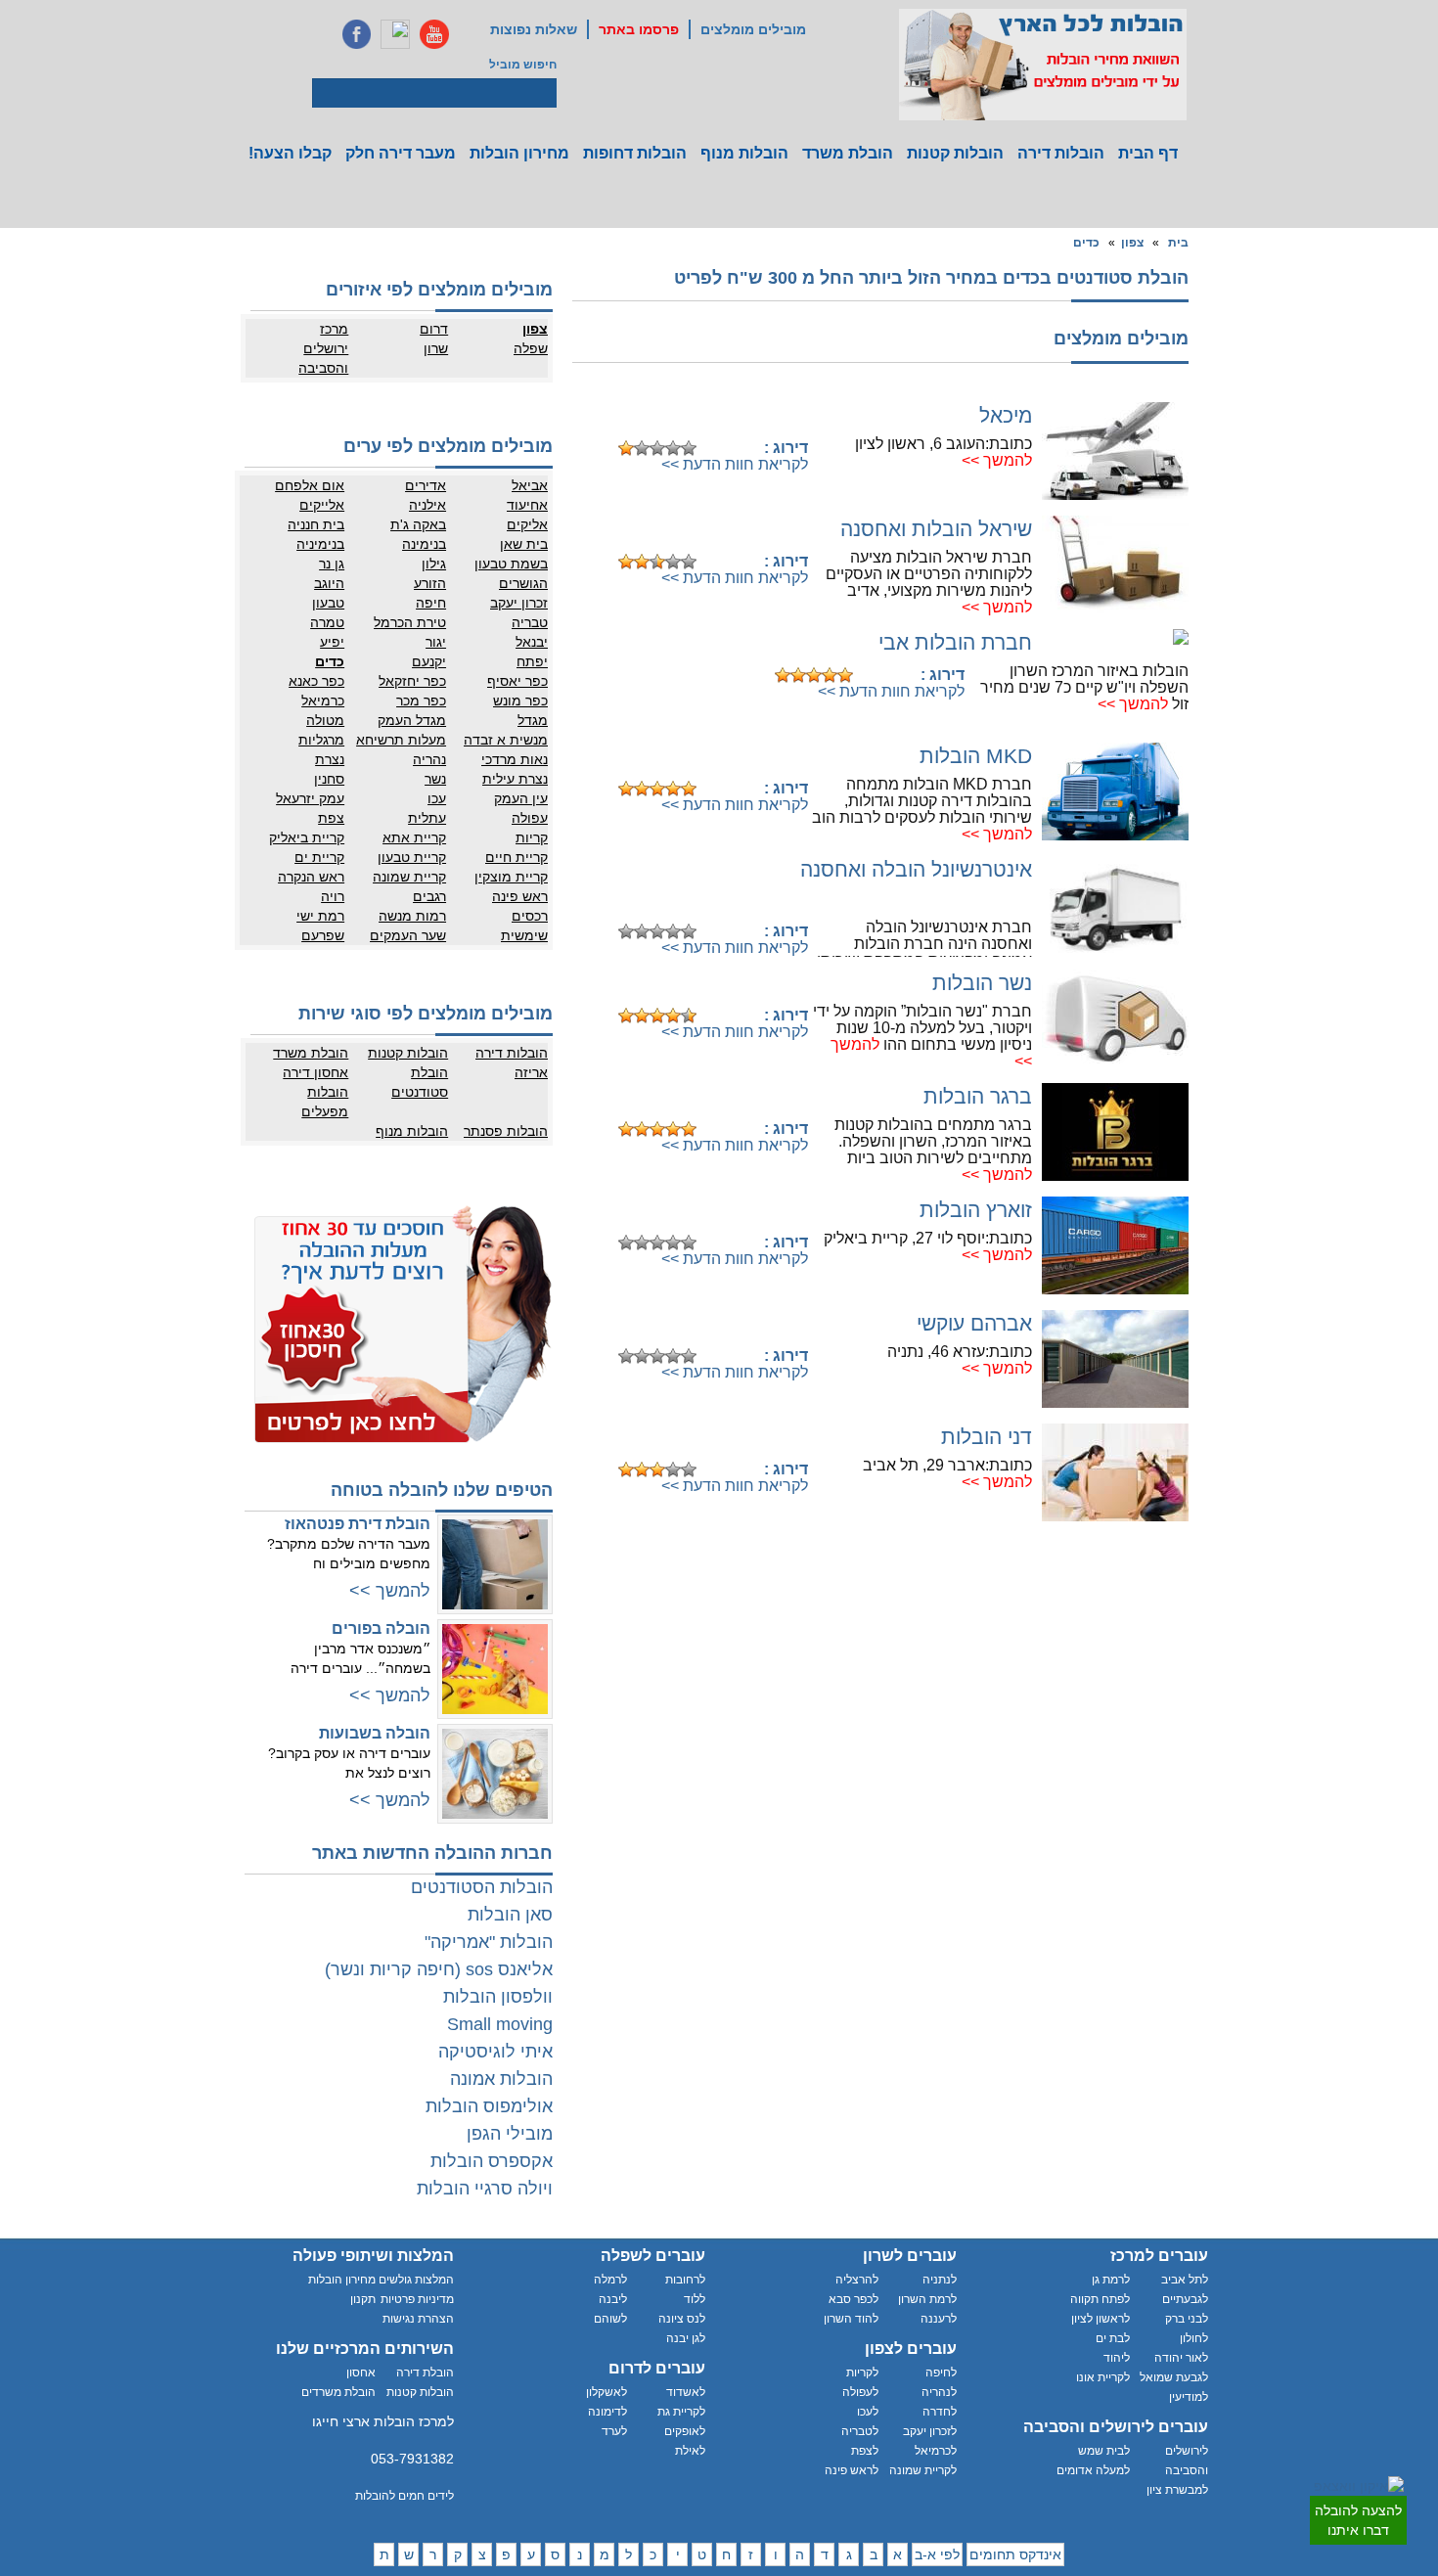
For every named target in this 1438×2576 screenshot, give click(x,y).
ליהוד (1117, 2358)
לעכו (868, 2412)
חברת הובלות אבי (955, 642)
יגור (436, 642)
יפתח (532, 661)
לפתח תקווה (1100, 2299)
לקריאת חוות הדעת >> (735, 464)
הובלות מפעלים (325, 1102)
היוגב (329, 583)
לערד (614, 2431)
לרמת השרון (927, 2299)
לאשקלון (607, 2392)
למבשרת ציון (1177, 2490)
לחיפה (941, 2373)
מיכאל (1006, 415)
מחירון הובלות (519, 153)
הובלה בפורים (381, 1628)
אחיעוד (527, 505)
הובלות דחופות (635, 153)
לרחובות (685, 2280)
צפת (331, 818)
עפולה (530, 818)
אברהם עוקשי (974, 1323)
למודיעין (1189, 2397)
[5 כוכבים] (689, 448)
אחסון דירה (315, 1072)
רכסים (530, 916)
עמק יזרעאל (310, 798)
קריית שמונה (409, 877)
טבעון (328, 603)
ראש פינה (520, 896)
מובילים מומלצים (753, 29)
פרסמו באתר (639, 29)
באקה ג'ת (418, 524)
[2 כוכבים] (642, 448)
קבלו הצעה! (290, 153)
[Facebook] (356, 34)
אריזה (531, 1072)
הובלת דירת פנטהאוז (358, 1524)
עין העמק (521, 798)
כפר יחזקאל (412, 681)
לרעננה (939, 2319)
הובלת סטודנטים (420, 1082)
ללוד (695, 2299)
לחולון (1194, 2338)
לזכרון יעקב (930, 2431)
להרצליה (857, 2280)
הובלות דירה (1061, 153)
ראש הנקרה (311, 877)
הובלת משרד (848, 153)
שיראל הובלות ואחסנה (936, 529)
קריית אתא (414, 837)
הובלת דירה (425, 2373)
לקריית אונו (1103, 2377)
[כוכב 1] (626, 448)
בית (1178, 243)
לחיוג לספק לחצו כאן (709, 417)
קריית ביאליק (307, 837)
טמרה (327, 622)
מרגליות (321, 740)
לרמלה (610, 2280)
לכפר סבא (854, 2299)
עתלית (427, 818)
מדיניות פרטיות (417, 2299)
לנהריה (939, 2392)
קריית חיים (517, 857)
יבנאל (532, 642)
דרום (434, 329)
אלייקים (322, 505)
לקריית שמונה (923, 2470)
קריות (532, 837)
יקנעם (429, 661)
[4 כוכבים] (673, 448)
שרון (436, 348)
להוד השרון (851, 2319)
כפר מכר (421, 700)
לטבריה (860, 2431)
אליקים (527, 524)
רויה (333, 896)
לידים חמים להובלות (404, 2496)
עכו (437, 798)
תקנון (363, 2299)
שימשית (524, 935)
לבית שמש (1104, 2451)
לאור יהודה (1181, 2358)
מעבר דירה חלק (401, 153)
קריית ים (319, 857)
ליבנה (613, 2299)
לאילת (690, 2451)
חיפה (431, 603)
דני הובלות (987, 1437)
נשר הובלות (982, 983)
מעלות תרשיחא (401, 740)
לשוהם (610, 2319)
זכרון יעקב (519, 603)
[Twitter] (395, 34)
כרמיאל (323, 700)
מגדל (533, 720)
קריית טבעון (412, 857)
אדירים (426, 485)
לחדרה (940, 2412)
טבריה (530, 622)
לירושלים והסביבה (1187, 2461)
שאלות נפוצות (534, 29)
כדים (1086, 243)
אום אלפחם (310, 485)
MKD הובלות (976, 756)
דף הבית (1148, 153)
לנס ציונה (682, 2319)
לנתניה (940, 2280)
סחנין (329, 779)
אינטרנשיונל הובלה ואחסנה (916, 869)
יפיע (332, 642)
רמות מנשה (412, 916)
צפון (1132, 243)
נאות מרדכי (515, 759)
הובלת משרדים (338, 2392)
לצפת (865, 2451)
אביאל (530, 485)
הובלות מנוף (744, 153)
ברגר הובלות (978, 1096)
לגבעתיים (1185, 2299)
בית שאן (524, 544)
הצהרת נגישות (418, 2319)
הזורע (430, 583)
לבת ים (1113, 2338)
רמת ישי (320, 916)
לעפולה (860, 2392)
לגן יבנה (686, 2338)
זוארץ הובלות (976, 1210)
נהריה (429, 759)
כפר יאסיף (517, 681)
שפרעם (323, 935)
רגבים (429, 896)
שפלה (531, 348)
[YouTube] (434, 34)
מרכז (334, 329)
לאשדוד (686, 2392)
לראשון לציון (1101, 2319)
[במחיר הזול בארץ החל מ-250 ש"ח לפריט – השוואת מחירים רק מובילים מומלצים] (1043, 65)
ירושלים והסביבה (323, 358)
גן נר (332, 564)
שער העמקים (408, 935)
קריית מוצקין (511, 877)
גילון (434, 564)
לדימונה (607, 2412)
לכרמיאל (936, 2451)
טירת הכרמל (410, 622)
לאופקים (685, 2431)
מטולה (325, 720)
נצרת (330, 759)
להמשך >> (997, 460)
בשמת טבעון (511, 564)
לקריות (862, 2373)
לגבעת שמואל (1174, 2377)
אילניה (427, 505)
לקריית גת (681, 2412)
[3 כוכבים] (657, 448)
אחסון (361, 2373)
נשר (435, 779)
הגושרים (523, 583)
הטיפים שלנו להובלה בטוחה (442, 1490)
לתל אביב (1185, 2280)
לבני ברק (1187, 2319)
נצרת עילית (515, 779)
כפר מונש (520, 700)
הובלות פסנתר (506, 1131)
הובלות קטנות (955, 153)
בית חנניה (316, 524)
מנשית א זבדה (506, 740)
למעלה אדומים (1093, 2470)
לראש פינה (852, 2470)
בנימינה (424, 544)
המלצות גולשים (416, 2280)
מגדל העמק (412, 720)
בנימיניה (320, 544)
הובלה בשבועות (375, 1733)
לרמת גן (1111, 2280)
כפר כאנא (316, 681)
